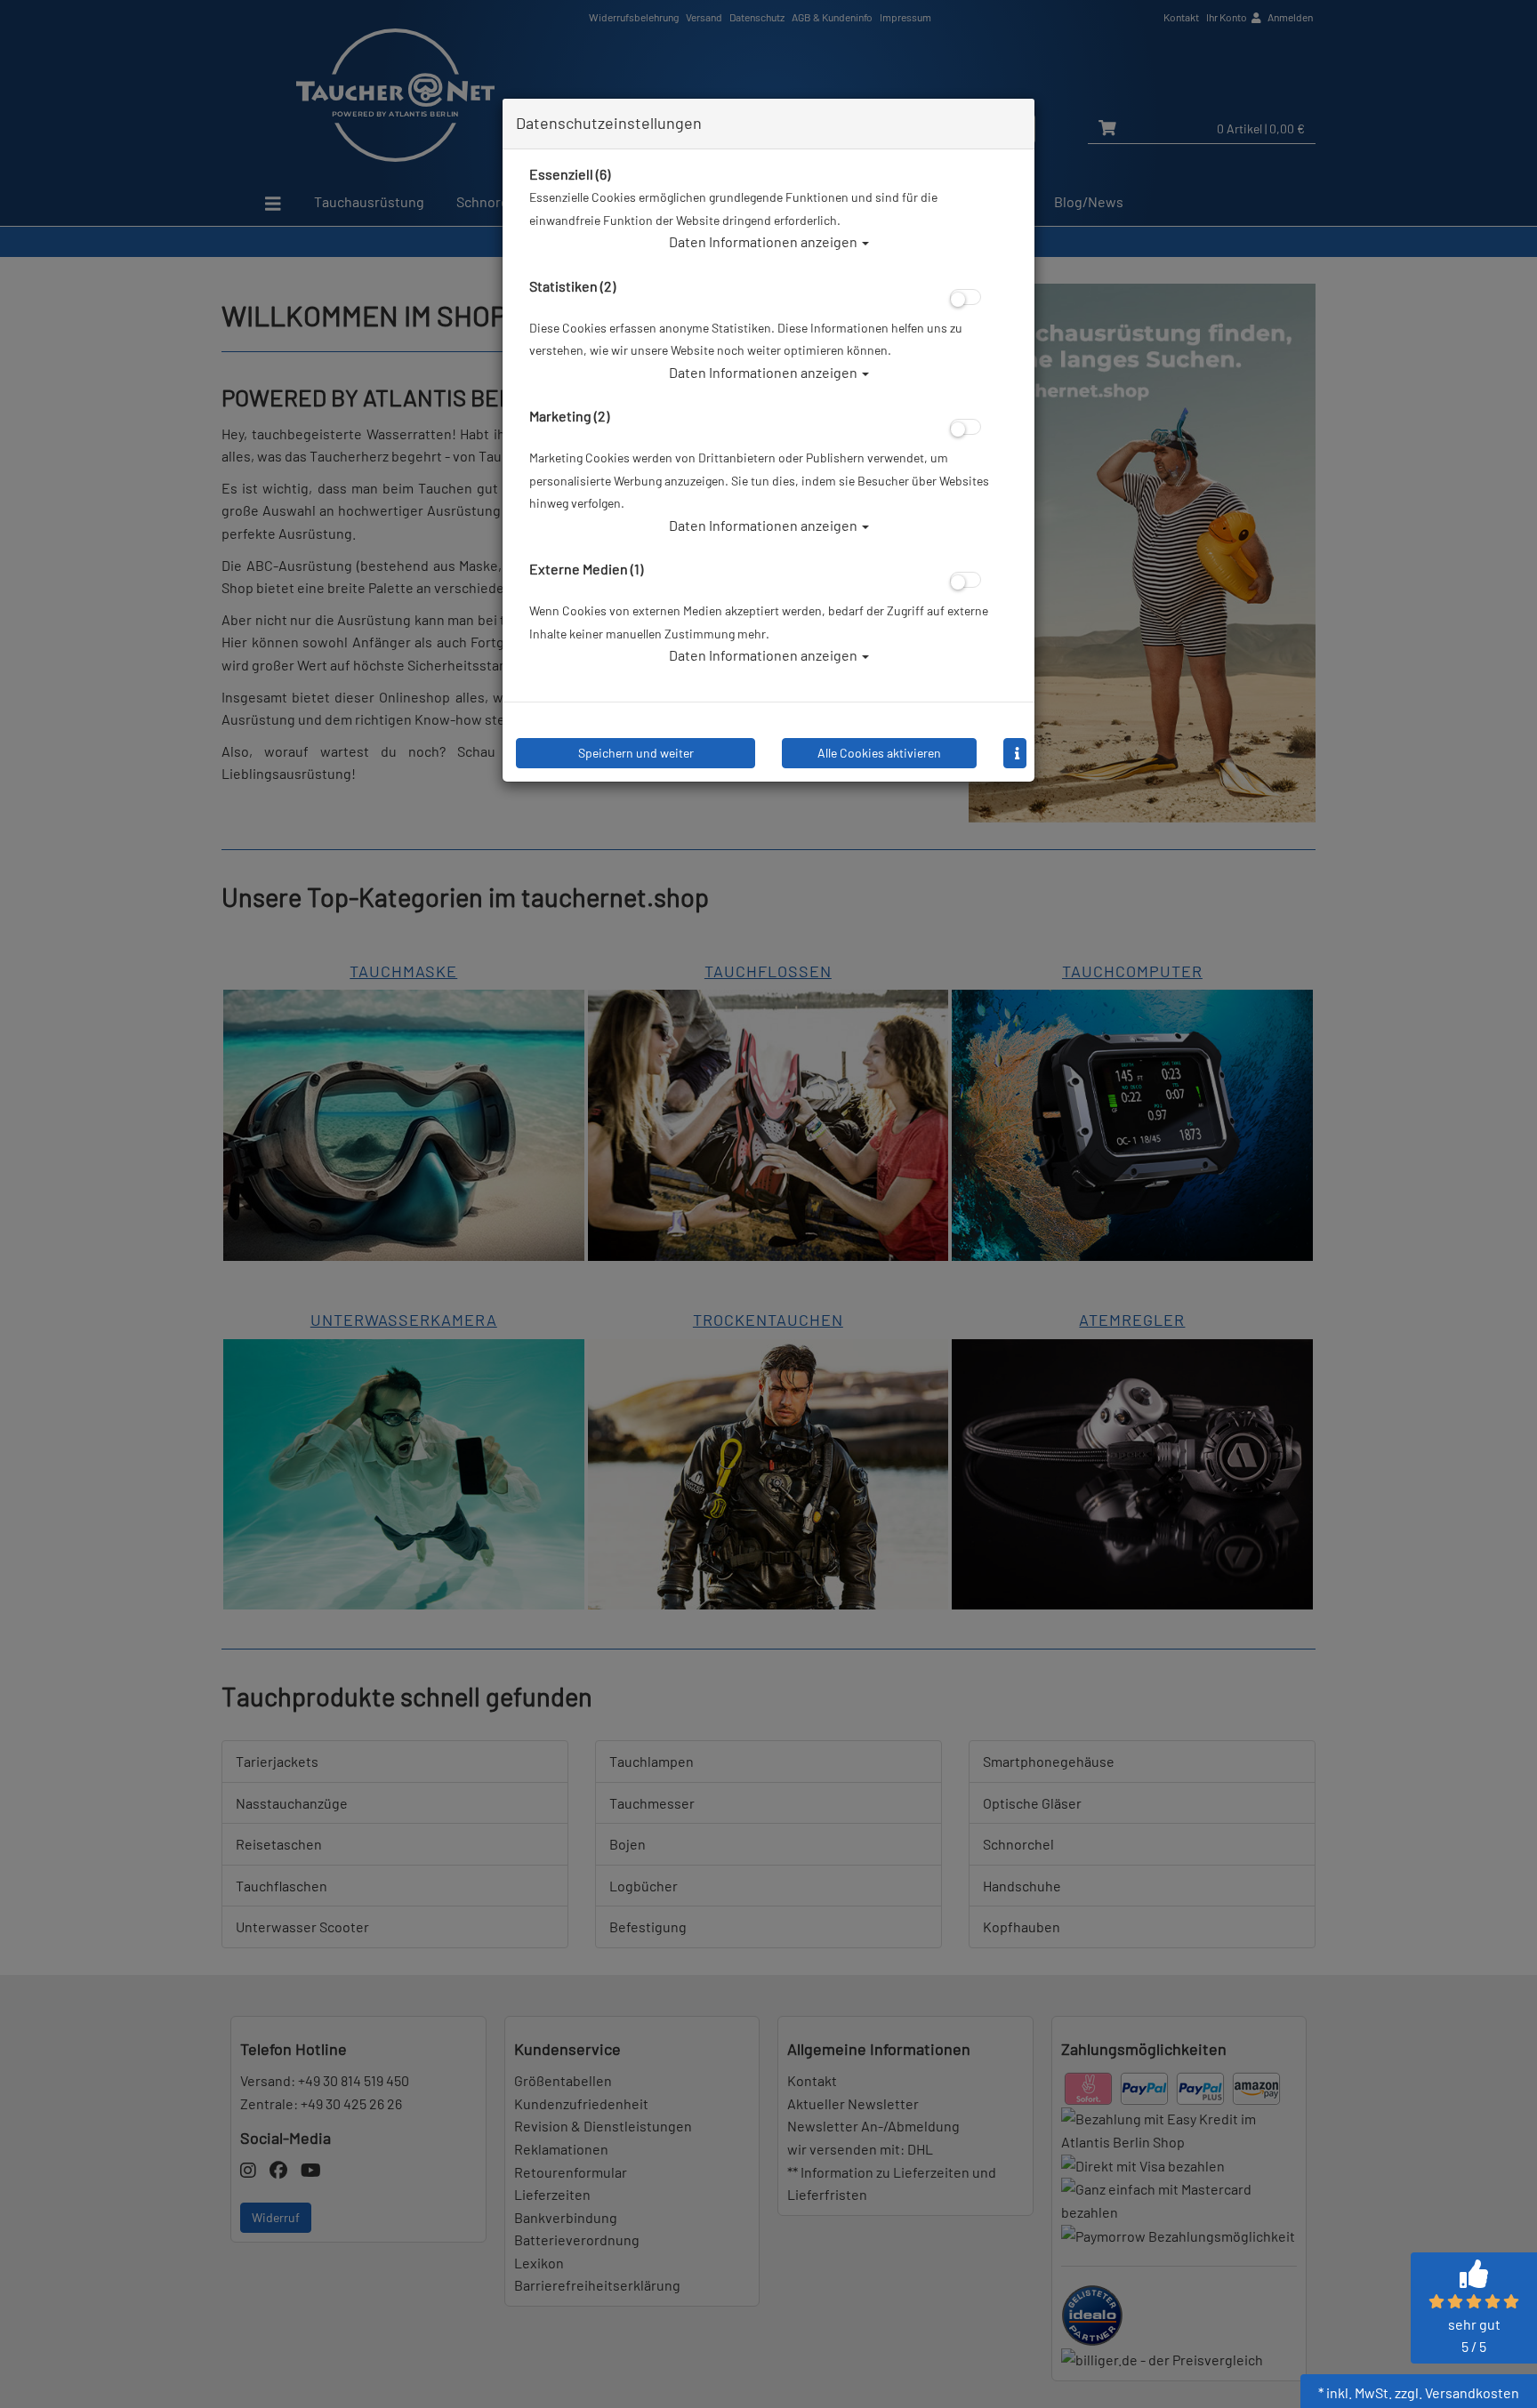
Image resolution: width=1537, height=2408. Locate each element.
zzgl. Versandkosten (1457, 2392)
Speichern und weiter (636, 753)
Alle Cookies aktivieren (879, 753)
